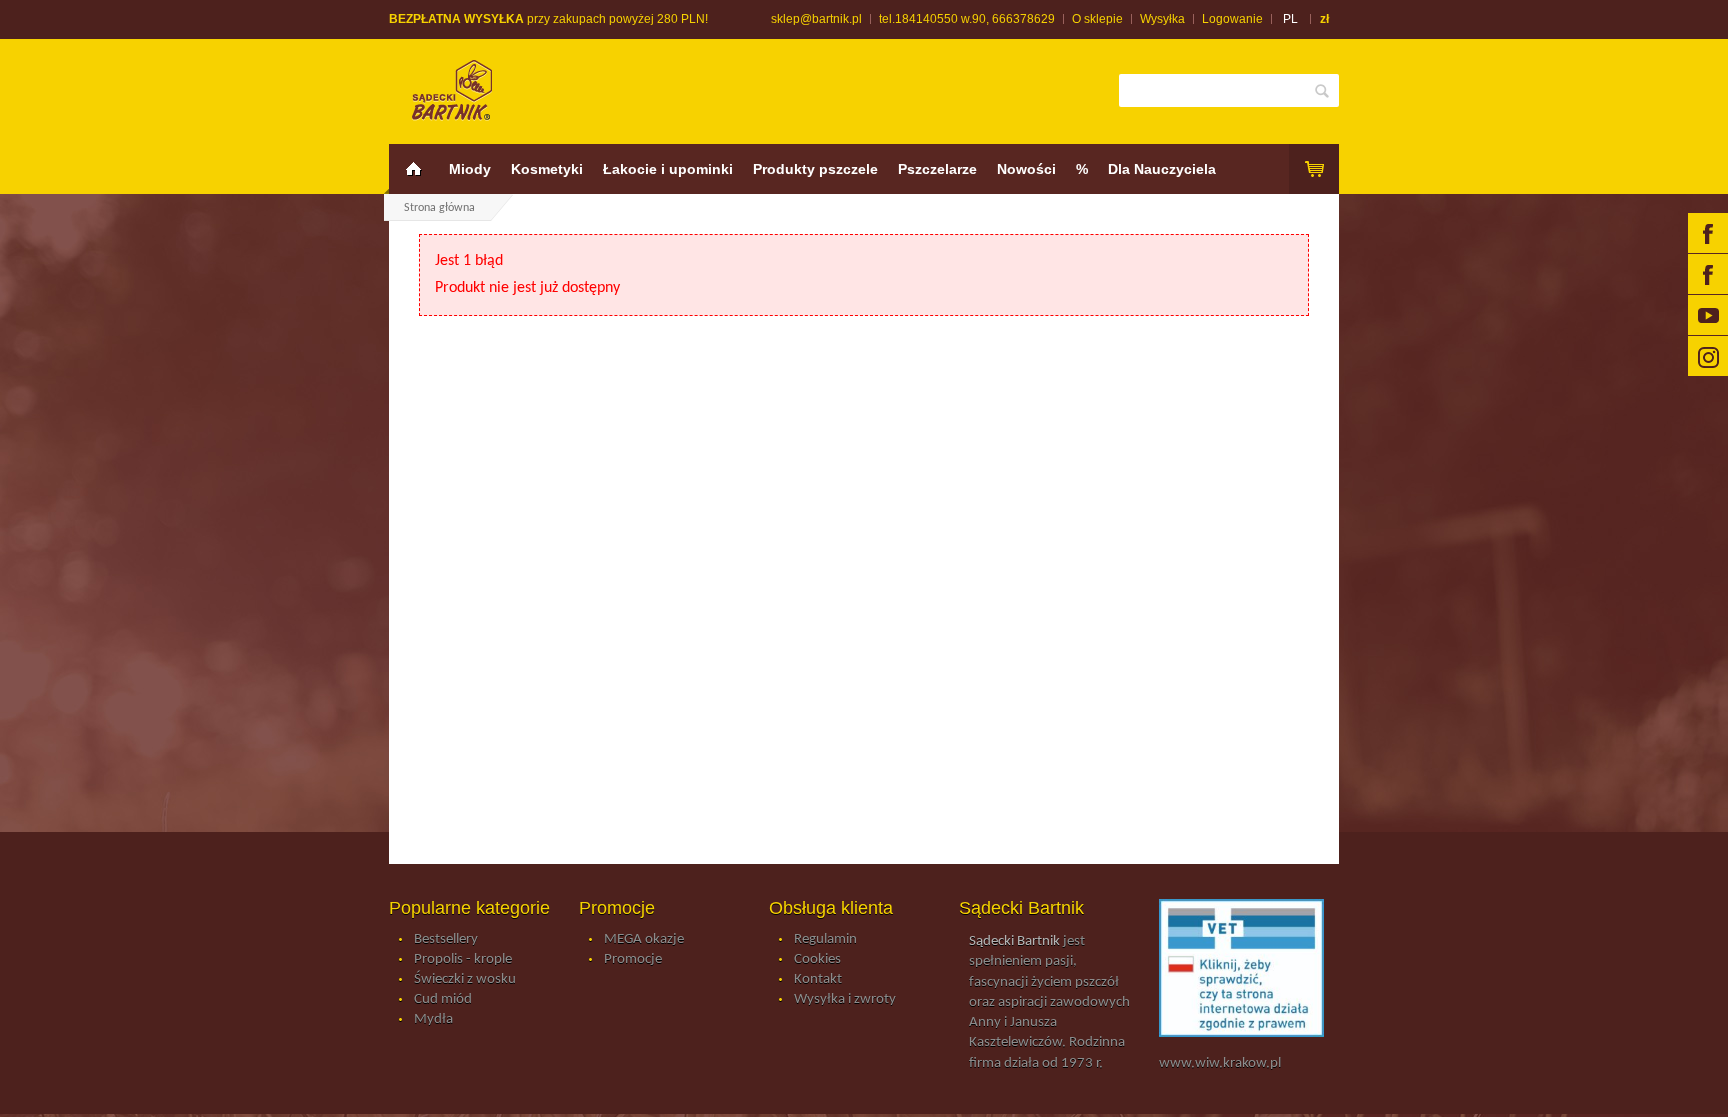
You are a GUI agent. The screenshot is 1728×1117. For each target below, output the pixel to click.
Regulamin (825, 939)
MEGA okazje (644, 939)
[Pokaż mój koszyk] (1314, 169)
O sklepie (1097, 19)
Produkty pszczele (815, 169)
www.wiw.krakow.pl (1220, 1063)
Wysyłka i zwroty (845, 999)
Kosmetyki (547, 169)
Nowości (1026, 169)
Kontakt (818, 979)
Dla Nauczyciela (1162, 169)
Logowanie (1232, 19)
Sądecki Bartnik (1014, 941)
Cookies (817, 959)
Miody (470, 169)
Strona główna (439, 208)
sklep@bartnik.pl (816, 19)
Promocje (633, 959)
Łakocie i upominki (668, 169)
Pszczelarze (937, 169)
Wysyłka (1162, 19)
